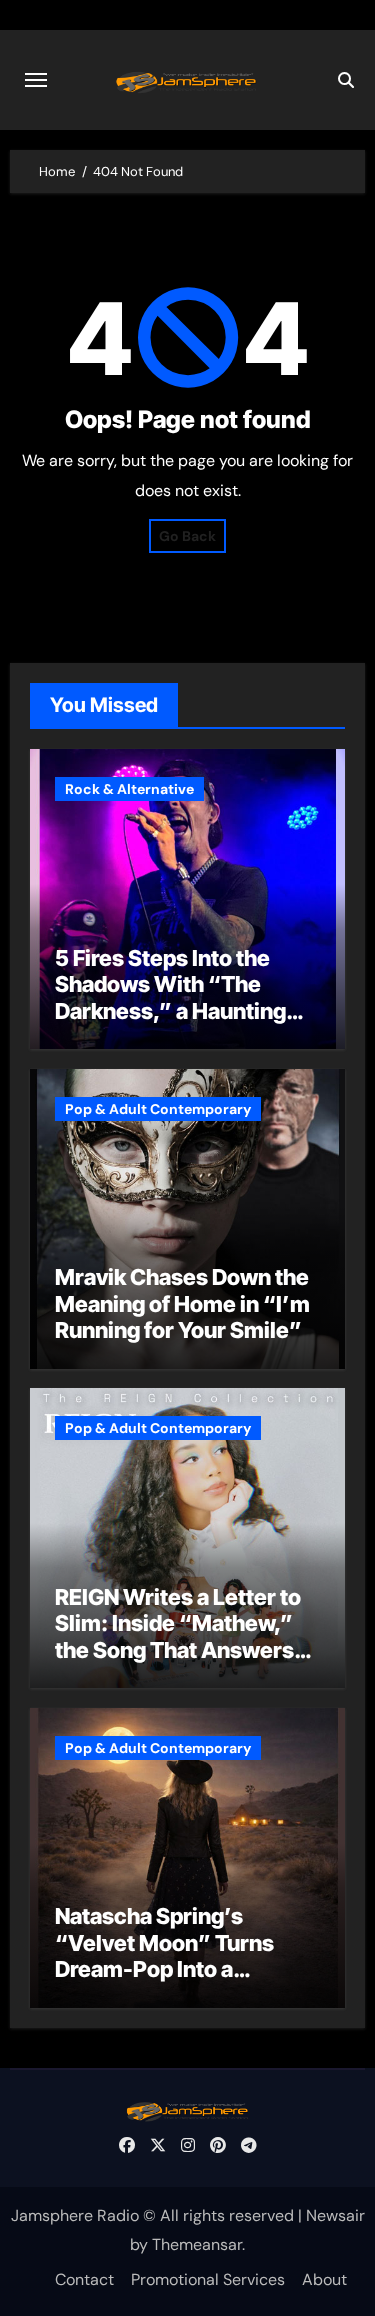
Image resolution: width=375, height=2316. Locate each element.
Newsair (335, 2215)
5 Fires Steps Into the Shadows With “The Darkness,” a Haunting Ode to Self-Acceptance (179, 997)
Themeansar (197, 2244)
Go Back (187, 536)
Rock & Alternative (129, 789)
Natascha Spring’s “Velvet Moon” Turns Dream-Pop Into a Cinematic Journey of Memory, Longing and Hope (166, 1982)
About (324, 2279)
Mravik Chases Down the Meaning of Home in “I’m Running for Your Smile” (182, 1303)
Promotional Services (208, 2279)
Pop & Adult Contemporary (158, 1109)
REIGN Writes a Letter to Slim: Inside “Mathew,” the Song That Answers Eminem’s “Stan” (178, 1636)
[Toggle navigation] (36, 80)
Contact (84, 2279)
